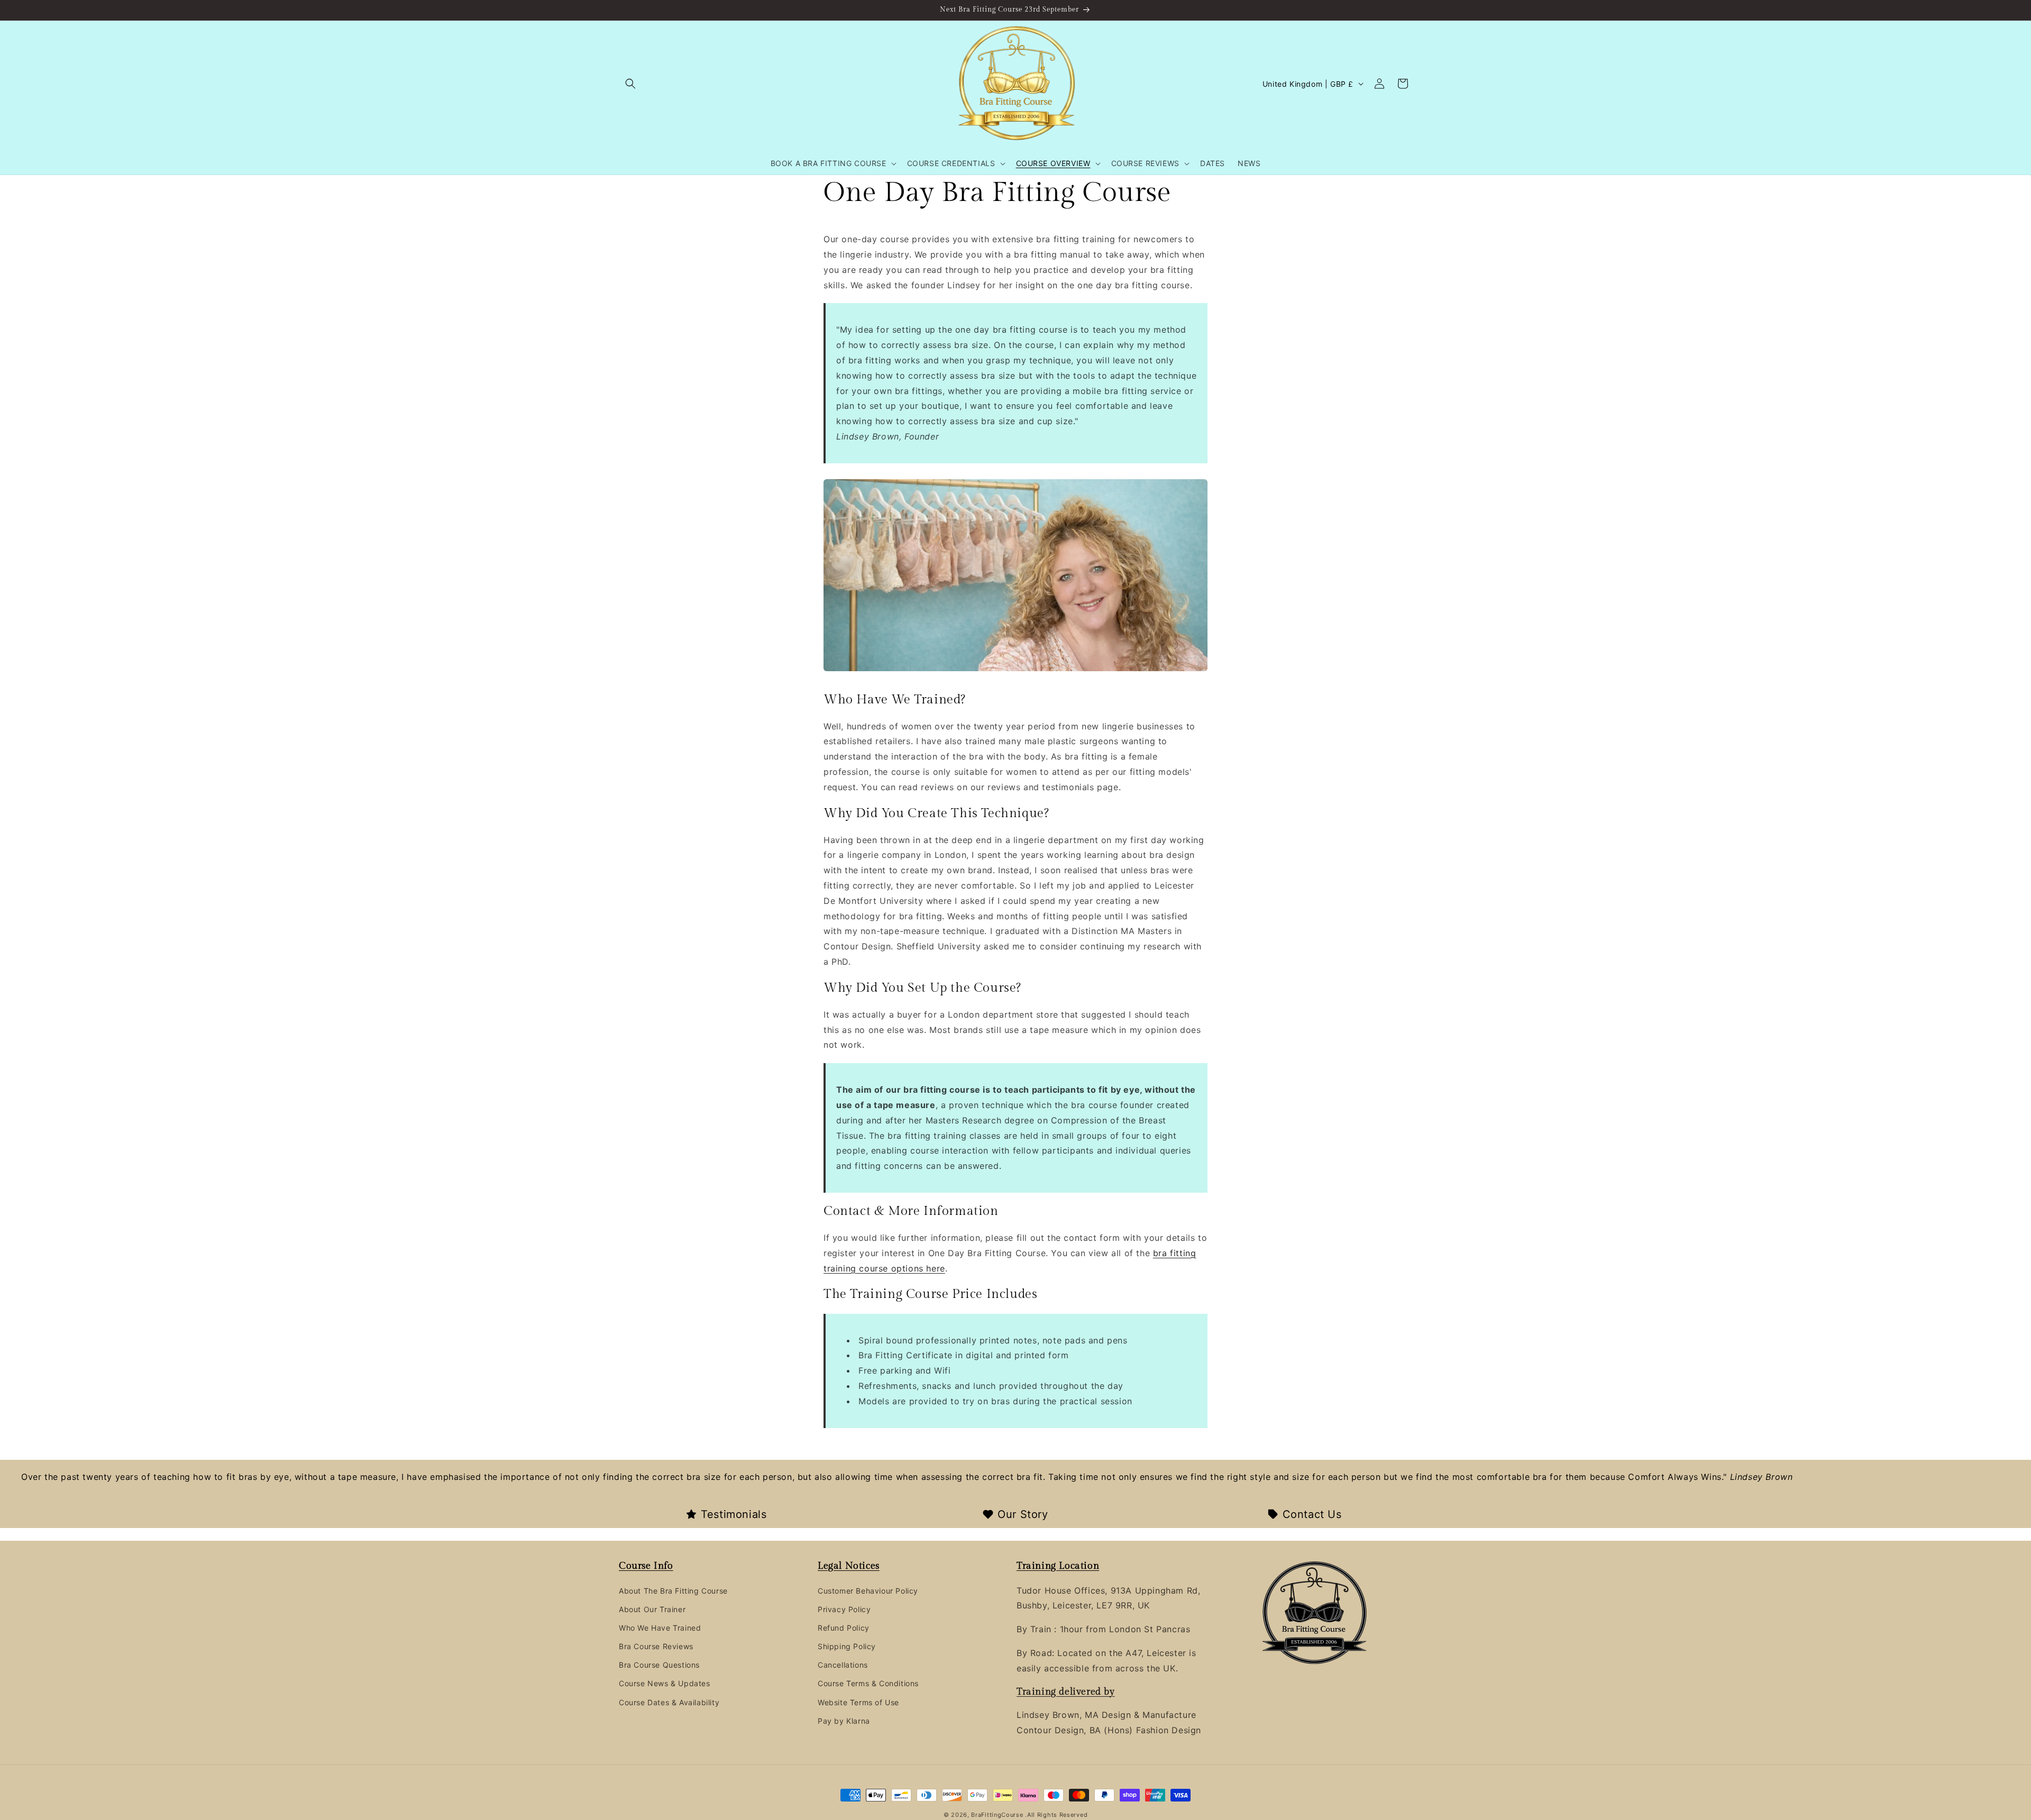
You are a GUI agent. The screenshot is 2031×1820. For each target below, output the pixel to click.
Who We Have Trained (660, 1628)
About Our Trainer (652, 1609)
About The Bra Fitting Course (673, 1591)
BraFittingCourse (998, 1815)
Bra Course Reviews (656, 1646)
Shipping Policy (847, 1646)
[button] (630, 84)
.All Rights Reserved (1056, 1815)
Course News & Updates (665, 1684)
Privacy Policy (844, 1609)
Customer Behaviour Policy (868, 1591)
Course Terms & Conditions (868, 1684)
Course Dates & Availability (669, 1702)
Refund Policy (844, 1628)
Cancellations (843, 1665)
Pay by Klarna (844, 1721)
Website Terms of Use (858, 1702)
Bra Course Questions (659, 1665)
